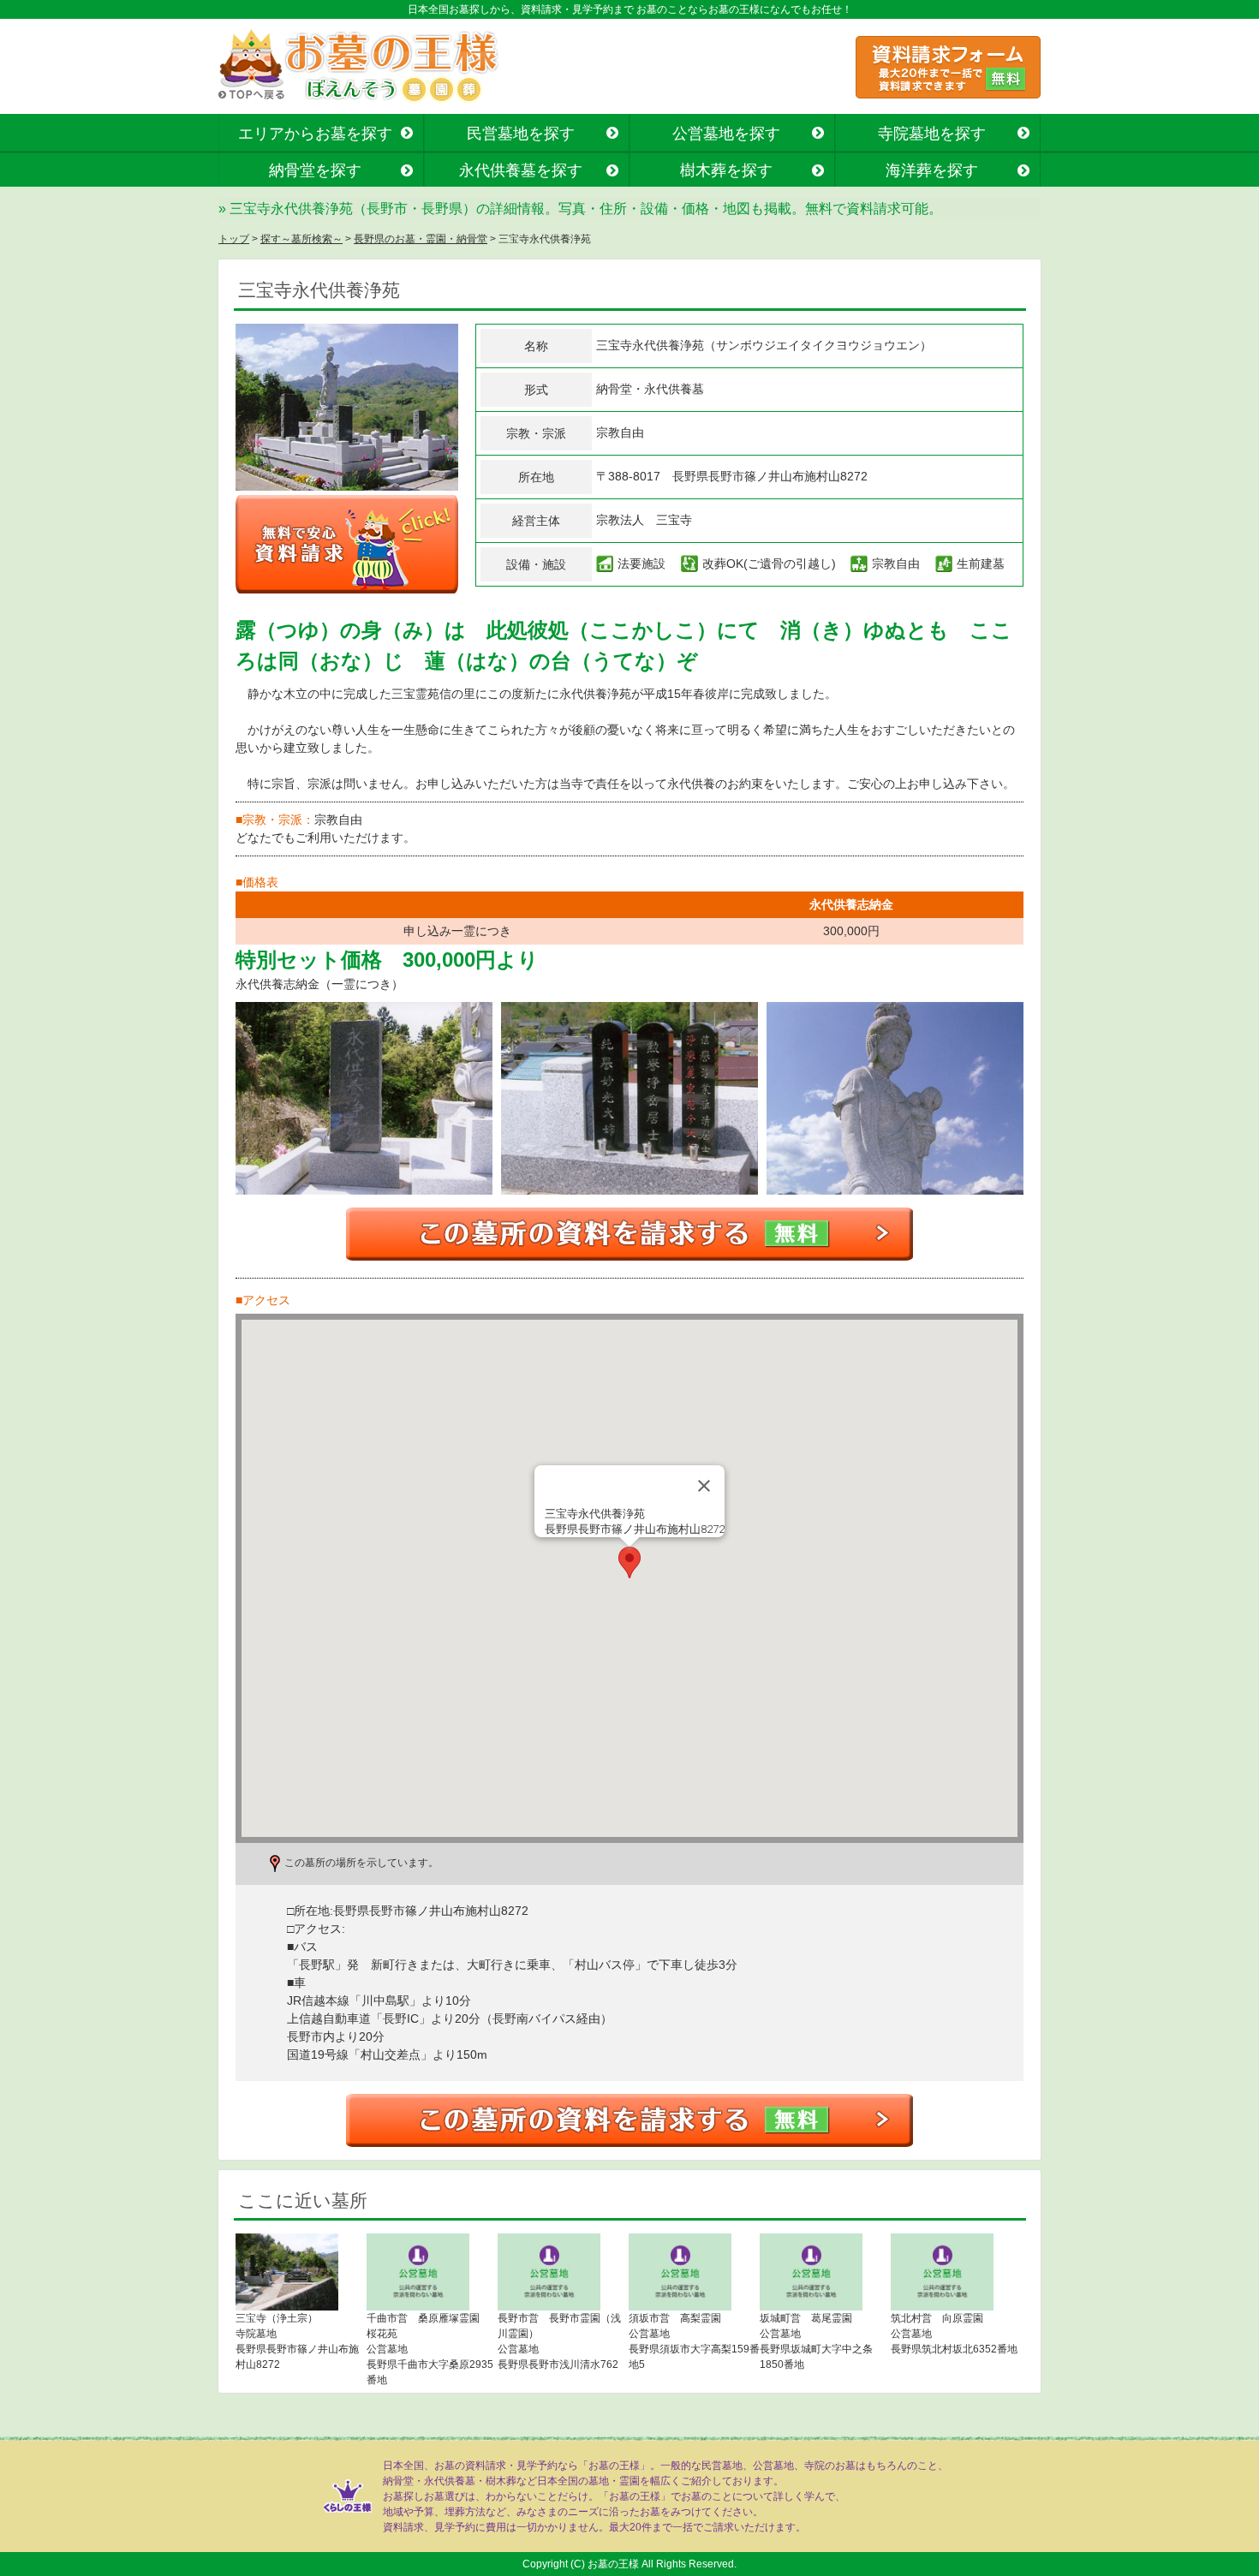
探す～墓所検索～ (301, 239)
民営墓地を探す (521, 134)
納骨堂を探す (315, 170)
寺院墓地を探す (932, 134)
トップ (234, 239)
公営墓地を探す (726, 134)
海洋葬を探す (932, 170)
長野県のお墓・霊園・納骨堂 (421, 239)
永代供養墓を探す (521, 170)
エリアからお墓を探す (315, 134)
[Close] (704, 1486)
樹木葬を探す (726, 170)
